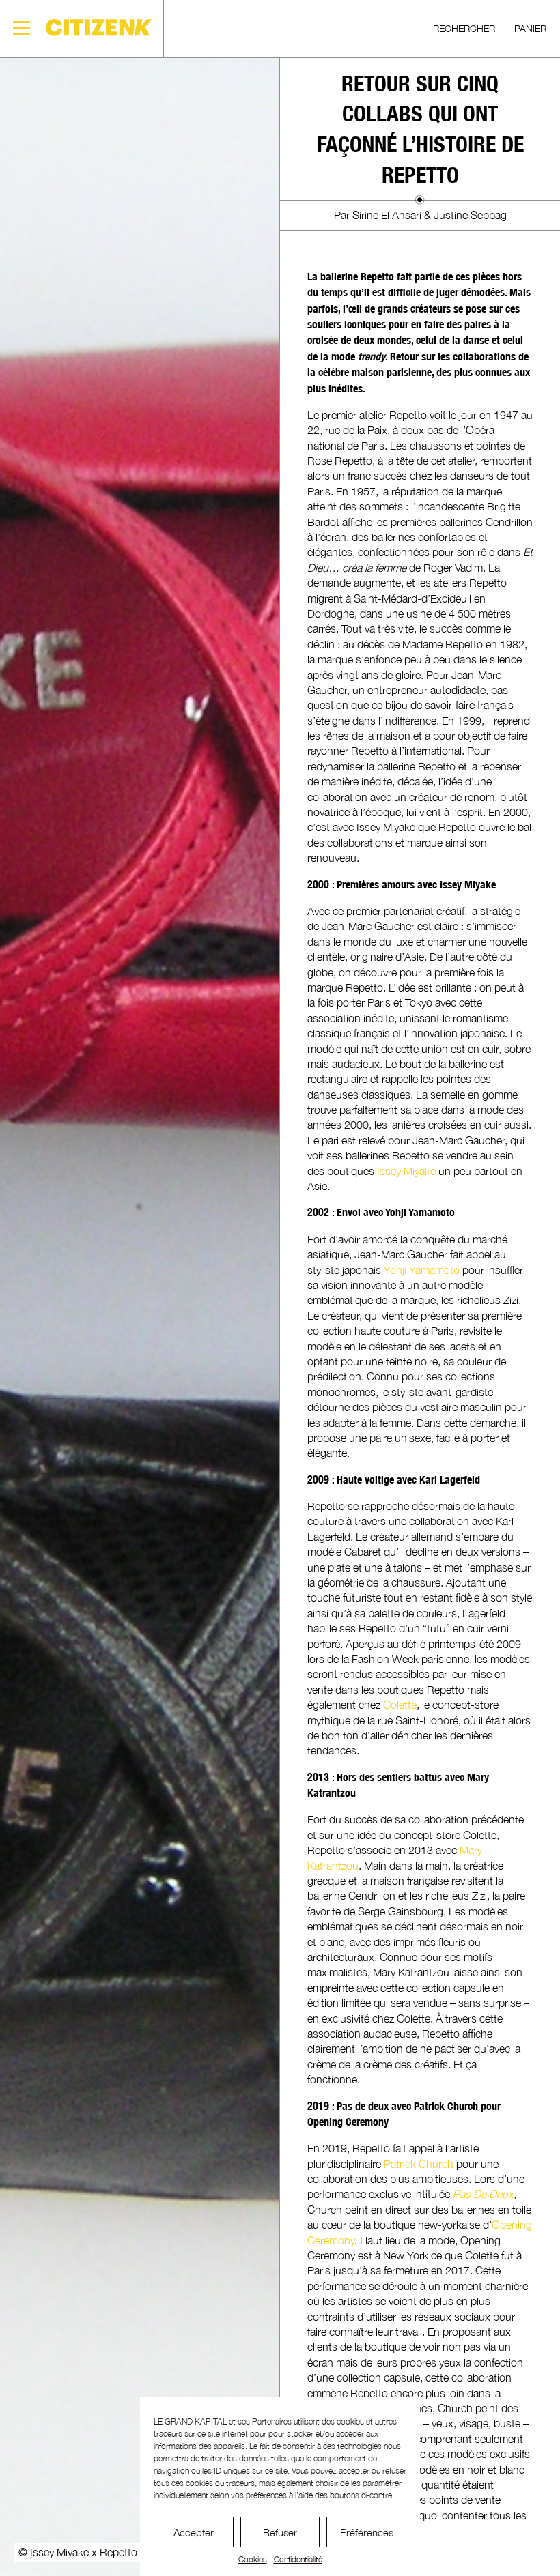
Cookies (253, 2559)
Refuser (280, 2532)
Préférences (367, 2532)
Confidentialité (298, 2559)
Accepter (194, 2532)
